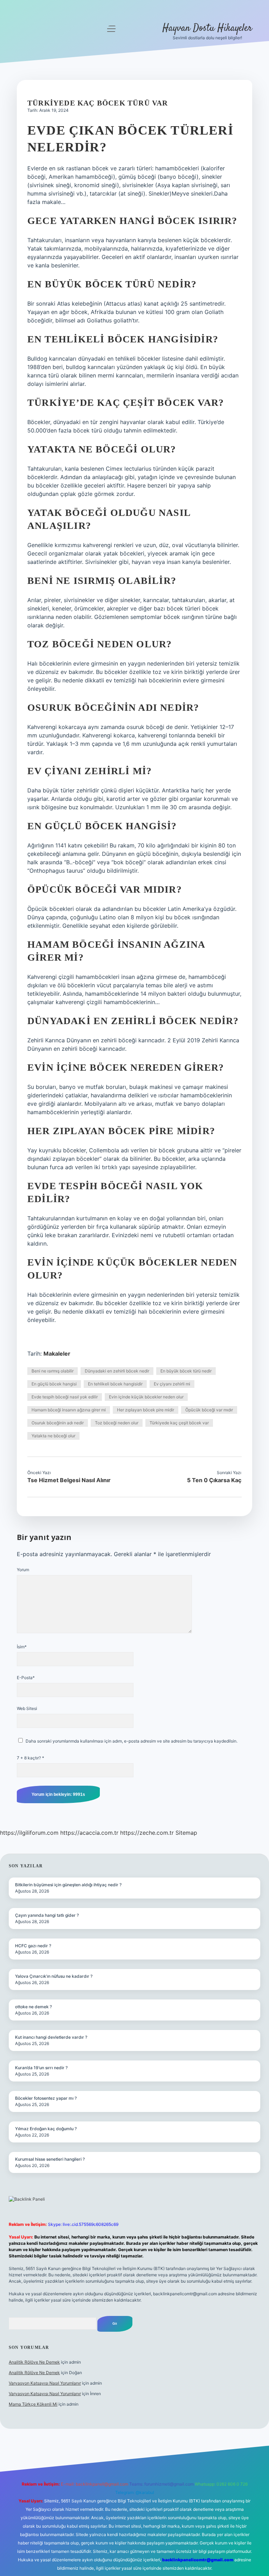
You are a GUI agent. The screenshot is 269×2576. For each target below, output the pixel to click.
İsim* (22, 1647)
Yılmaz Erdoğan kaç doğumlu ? (46, 2129)
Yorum (23, 1570)
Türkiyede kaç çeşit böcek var (179, 1423)
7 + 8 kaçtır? (30, 1758)
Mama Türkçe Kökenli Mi (33, 2404)
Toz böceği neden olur (117, 1423)
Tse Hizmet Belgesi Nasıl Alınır (69, 1480)
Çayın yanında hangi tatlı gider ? (47, 1915)
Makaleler (57, 1354)
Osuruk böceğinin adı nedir (58, 1423)
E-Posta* (26, 1678)
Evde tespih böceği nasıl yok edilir (65, 1397)
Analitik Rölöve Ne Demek (34, 2362)
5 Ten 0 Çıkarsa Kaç (214, 1480)
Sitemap (186, 1833)
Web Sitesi (27, 1708)
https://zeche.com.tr (147, 1833)
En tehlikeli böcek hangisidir (115, 1384)
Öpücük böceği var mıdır (209, 1410)
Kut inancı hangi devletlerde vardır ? (51, 2037)
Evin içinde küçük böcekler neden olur (146, 1397)
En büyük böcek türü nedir (186, 1371)
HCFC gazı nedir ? (33, 1946)
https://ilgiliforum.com (29, 1833)
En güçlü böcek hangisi (54, 1384)
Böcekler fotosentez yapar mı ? (46, 2098)
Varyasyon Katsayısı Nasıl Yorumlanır (45, 2383)
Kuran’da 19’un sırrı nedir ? (41, 2068)
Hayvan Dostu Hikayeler (207, 28)
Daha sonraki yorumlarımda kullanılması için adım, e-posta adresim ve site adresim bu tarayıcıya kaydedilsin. (132, 1741)
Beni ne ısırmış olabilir (53, 1371)
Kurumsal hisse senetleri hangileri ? (50, 2159)
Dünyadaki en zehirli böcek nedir (117, 1371)
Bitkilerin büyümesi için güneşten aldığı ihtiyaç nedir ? (68, 1885)
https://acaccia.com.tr (89, 1833)
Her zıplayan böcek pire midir (146, 1410)
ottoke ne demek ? (33, 2007)
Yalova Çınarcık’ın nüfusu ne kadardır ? (54, 1976)
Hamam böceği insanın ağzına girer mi (69, 1410)
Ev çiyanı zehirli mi (172, 1384)
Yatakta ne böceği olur (53, 1436)
